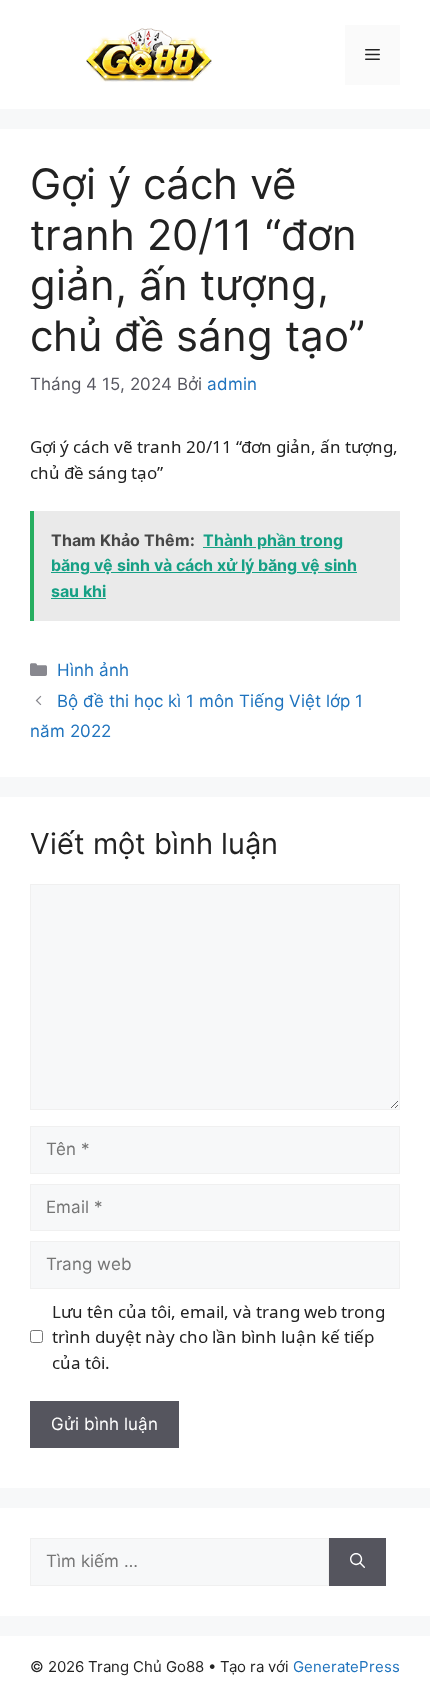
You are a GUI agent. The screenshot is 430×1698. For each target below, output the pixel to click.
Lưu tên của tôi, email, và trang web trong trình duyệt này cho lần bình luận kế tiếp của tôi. (218, 1337)
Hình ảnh (93, 670)
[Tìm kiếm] (357, 1562)
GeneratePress (346, 1666)
